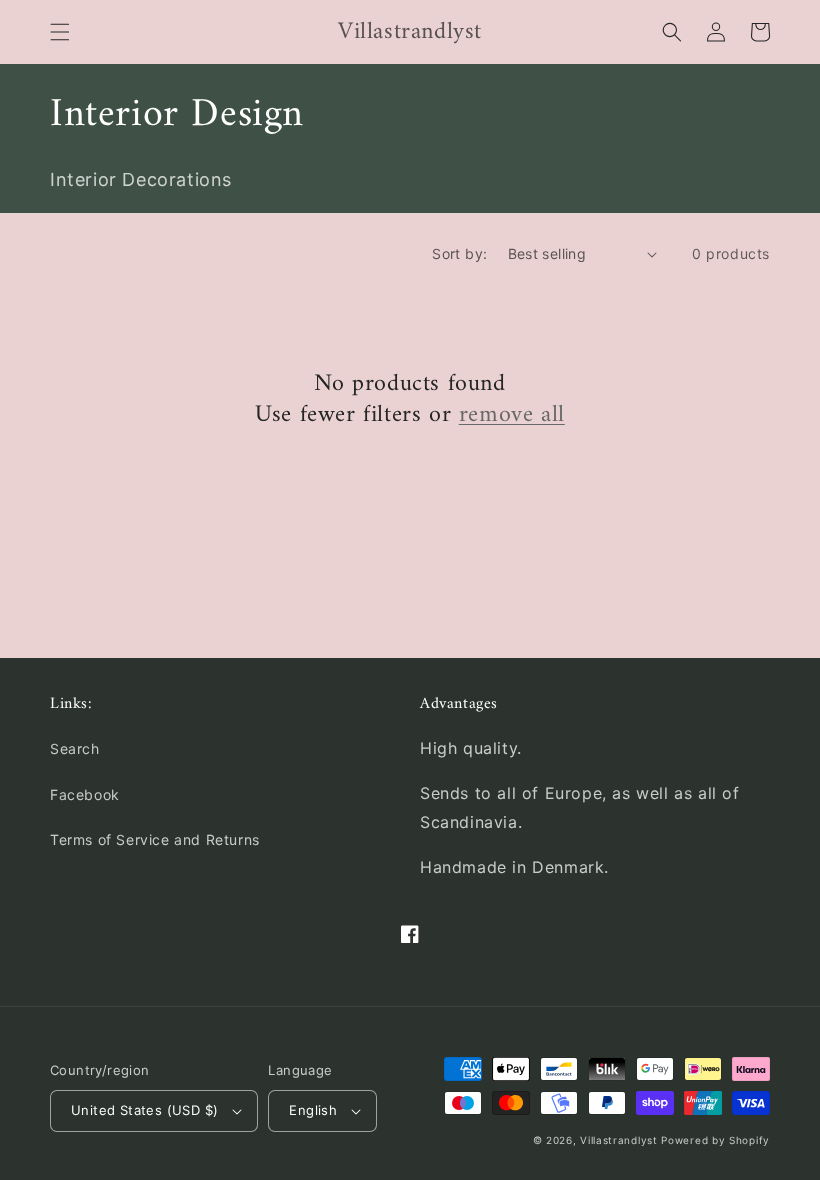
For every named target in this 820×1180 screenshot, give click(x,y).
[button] (60, 32)
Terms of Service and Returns (155, 839)
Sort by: (459, 253)
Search (75, 748)
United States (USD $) (144, 1110)
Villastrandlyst (620, 1140)
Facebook (85, 794)
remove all (512, 415)
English (313, 1110)
